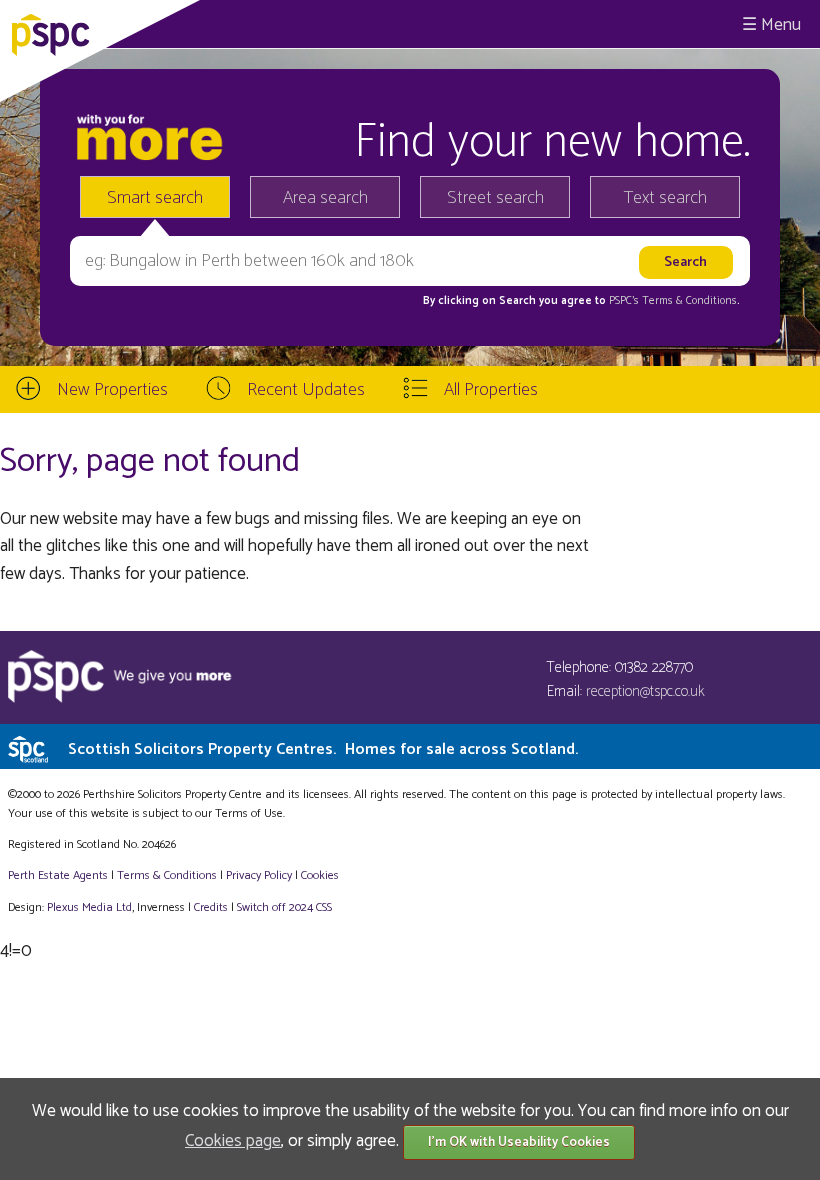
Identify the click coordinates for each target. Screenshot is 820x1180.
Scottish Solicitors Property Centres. (323, 749)
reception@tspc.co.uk (645, 691)
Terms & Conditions (167, 875)
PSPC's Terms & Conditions (673, 301)
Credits (211, 907)
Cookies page (233, 1141)
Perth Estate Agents (58, 875)
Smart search (155, 198)
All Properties (491, 390)
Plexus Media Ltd (89, 907)
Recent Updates (306, 390)
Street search (495, 198)
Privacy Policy (259, 875)
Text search (665, 198)
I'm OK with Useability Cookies (519, 1142)
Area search (325, 198)
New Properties (112, 390)
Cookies (320, 875)
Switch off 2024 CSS (284, 907)
